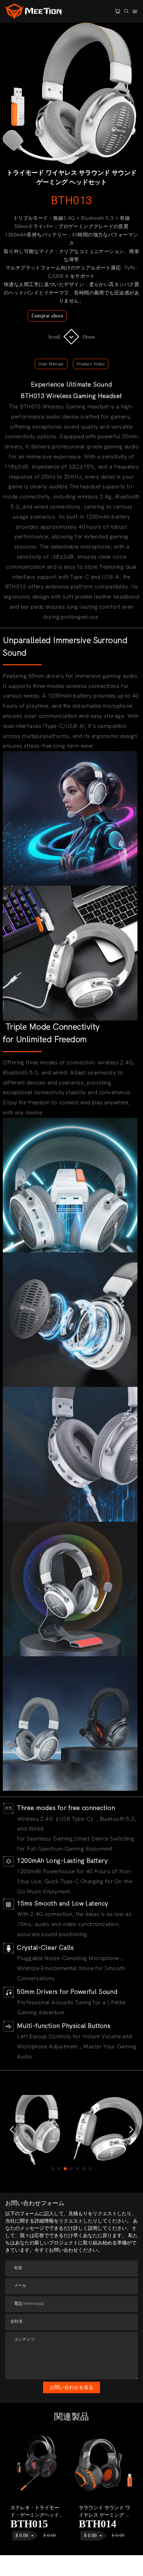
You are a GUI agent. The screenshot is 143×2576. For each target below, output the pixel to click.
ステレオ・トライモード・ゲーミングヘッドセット (37, 2512)
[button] (12, 2130)
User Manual (51, 364)
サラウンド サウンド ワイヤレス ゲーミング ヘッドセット (104, 2512)
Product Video (91, 364)
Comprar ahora (47, 316)
